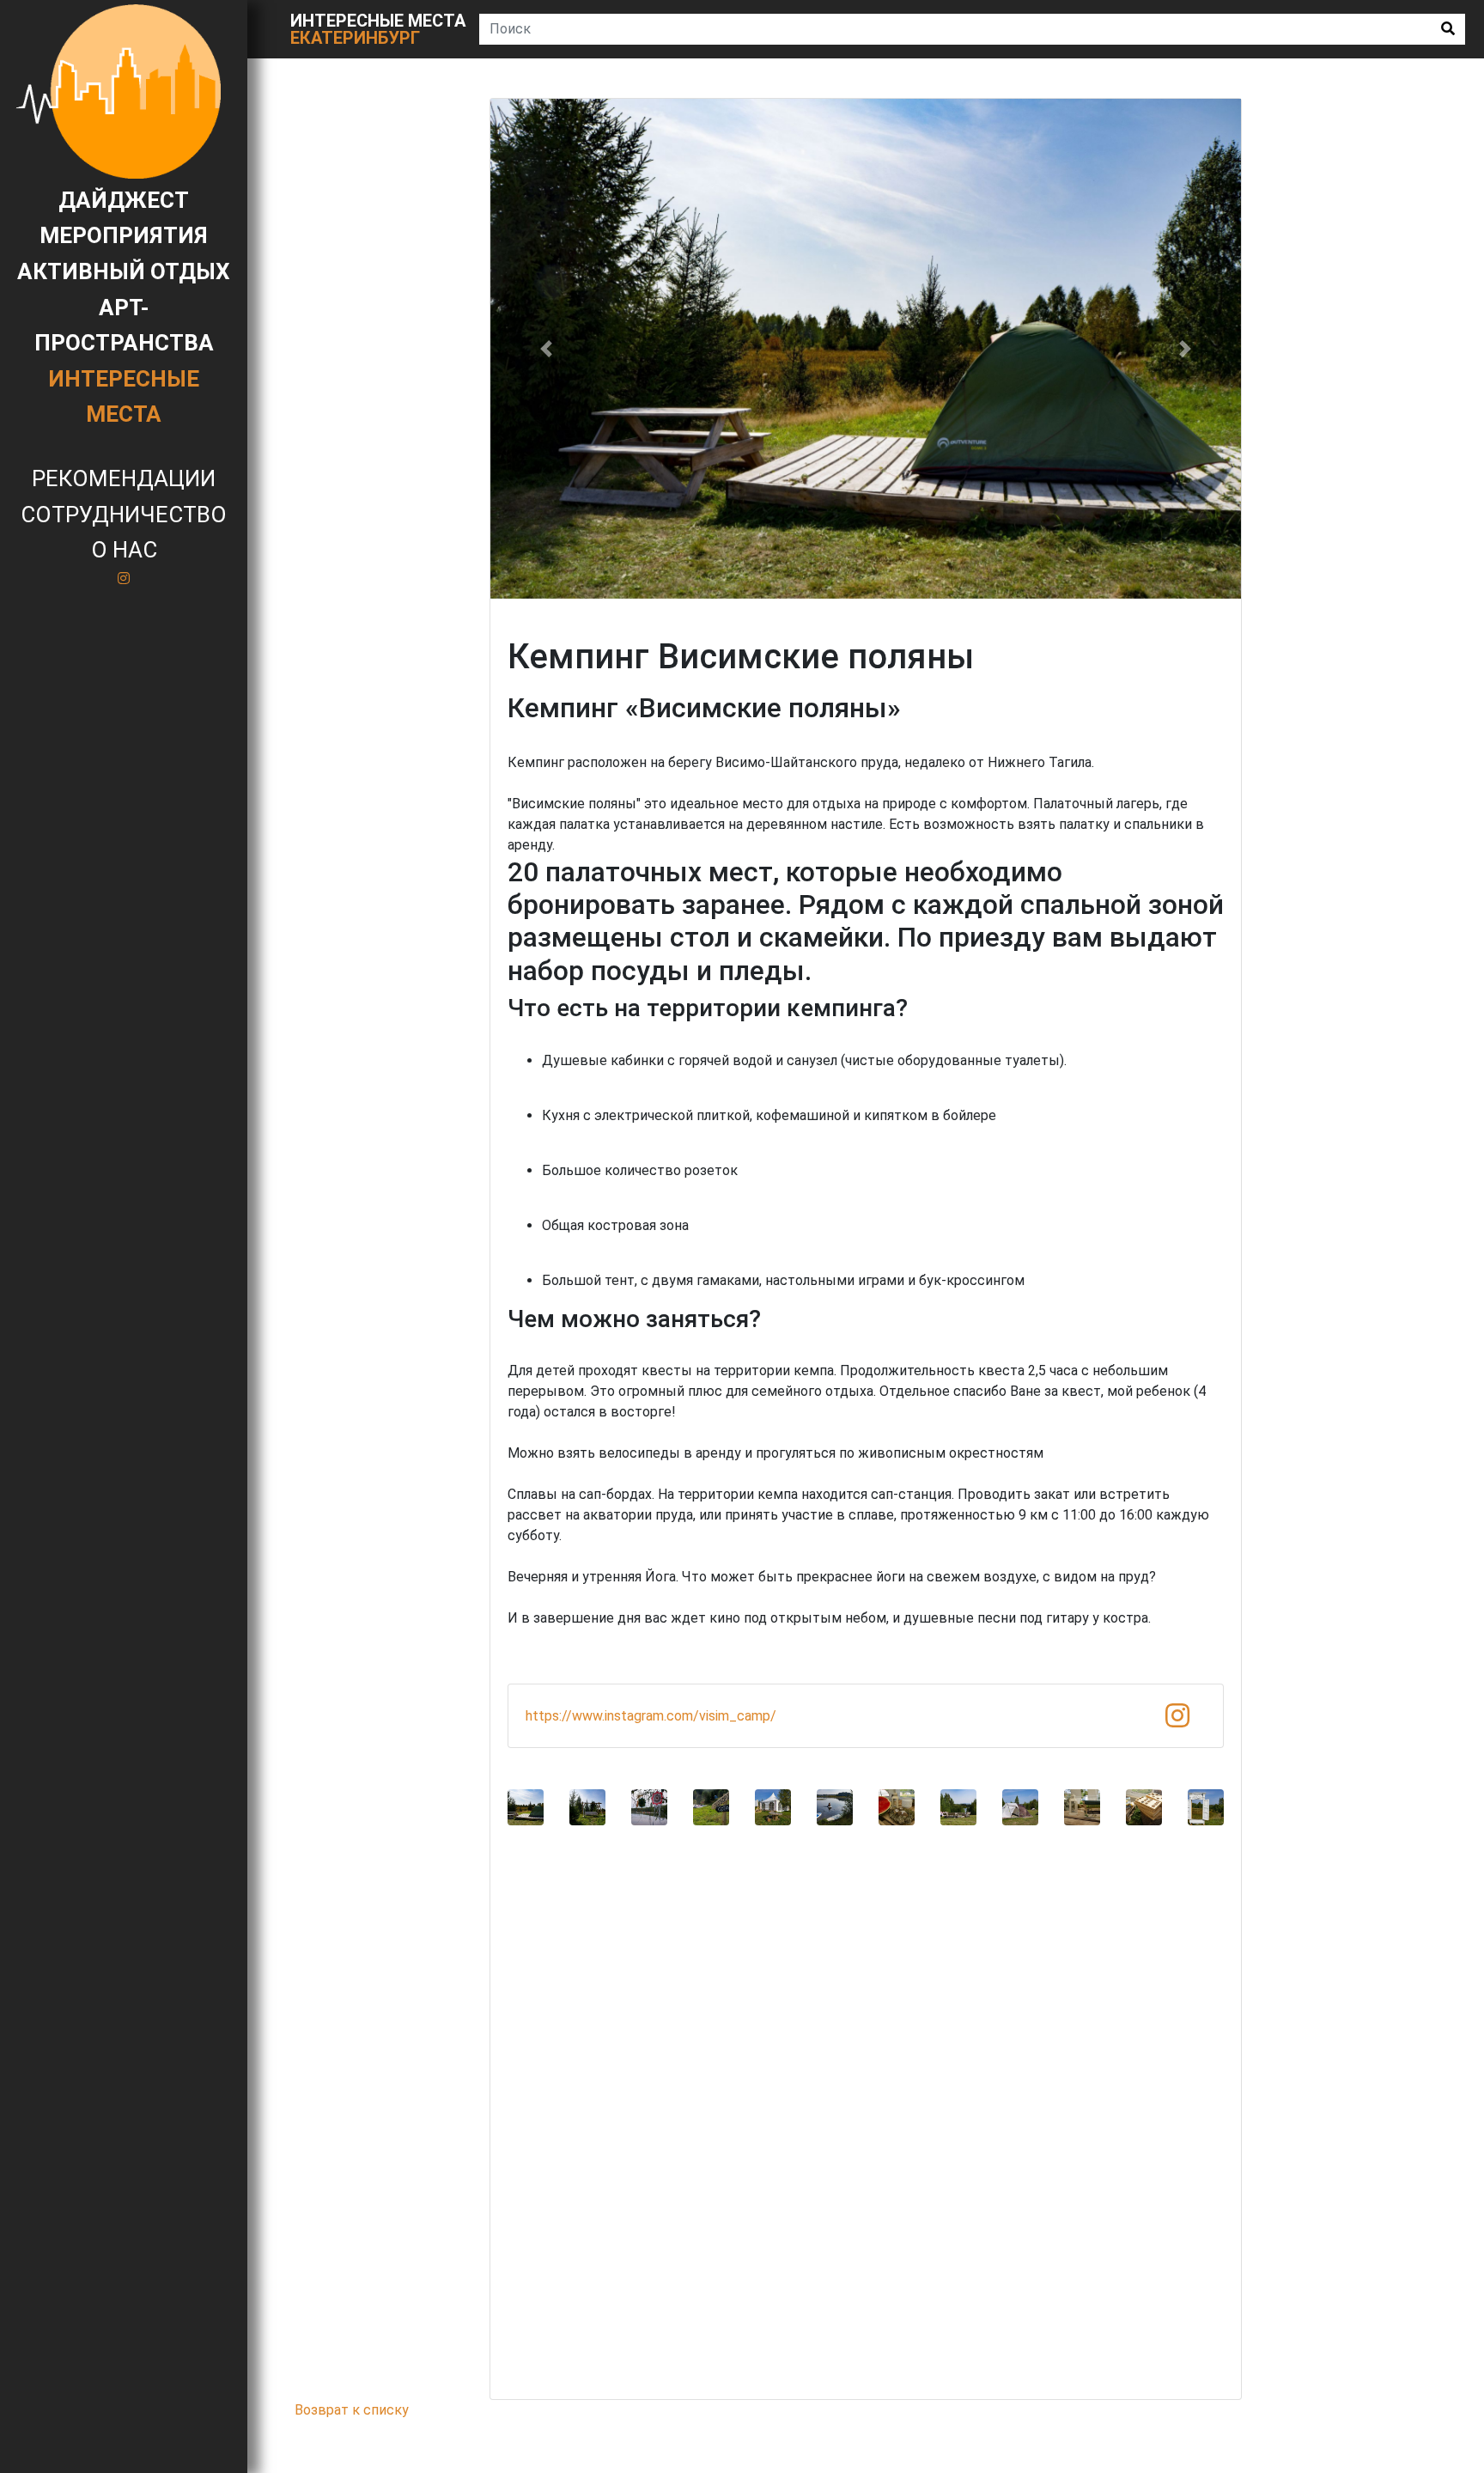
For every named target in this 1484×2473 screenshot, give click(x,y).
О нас (124, 550)
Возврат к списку (352, 2410)
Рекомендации (124, 478)
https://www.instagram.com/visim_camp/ (651, 1716)
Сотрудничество (124, 515)
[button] (547, 349)
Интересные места (378, 29)
